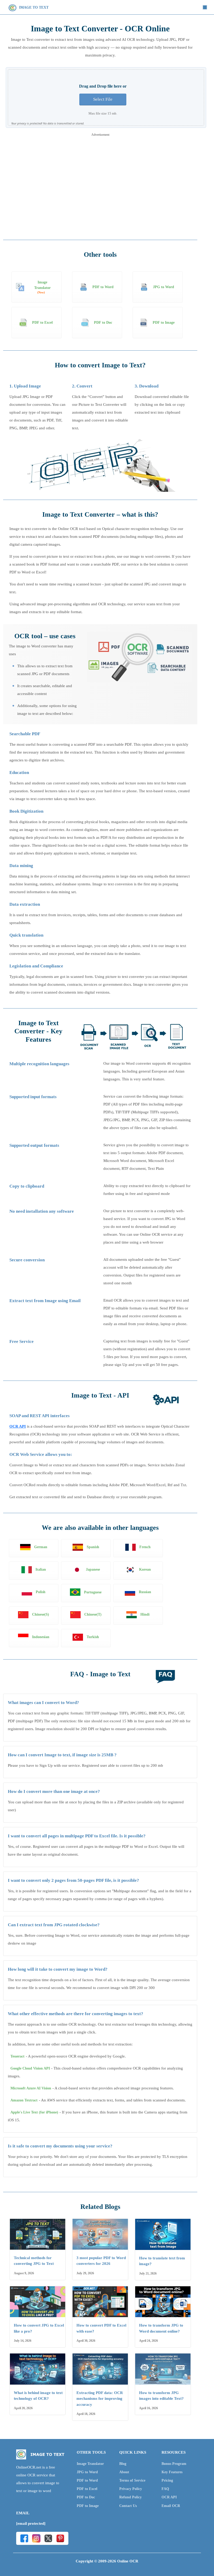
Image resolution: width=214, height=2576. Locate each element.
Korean (145, 1569)
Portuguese (93, 1592)
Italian (41, 1569)
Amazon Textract (24, 2100)
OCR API (18, 1426)
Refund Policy (130, 2497)
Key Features (172, 2472)
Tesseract (17, 2056)
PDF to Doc (86, 2497)
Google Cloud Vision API (30, 2068)
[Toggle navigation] (205, 7)
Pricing (167, 2480)
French (145, 1547)
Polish (41, 1592)
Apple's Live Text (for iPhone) (34, 2112)
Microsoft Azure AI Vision (31, 2088)
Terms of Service (132, 2480)
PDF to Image (88, 2506)
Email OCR (171, 2506)
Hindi (145, 1614)
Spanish (93, 1547)
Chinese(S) (41, 1614)
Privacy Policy (131, 2489)
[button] (205, 7)
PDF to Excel (87, 2489)
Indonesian (41, 1637)
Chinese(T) (93, 1614)
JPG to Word (87, 2472)
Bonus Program (174, 2464)
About (124, 2472)
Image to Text (33, 7)
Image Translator (90, 2464)
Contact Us (128, 2506)
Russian (145, 1592)
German (41, 1547)
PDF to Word (87, 2480)
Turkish (93, 1637)
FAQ (165, 2489)
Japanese (93, 1569)
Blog (123, 2464)
